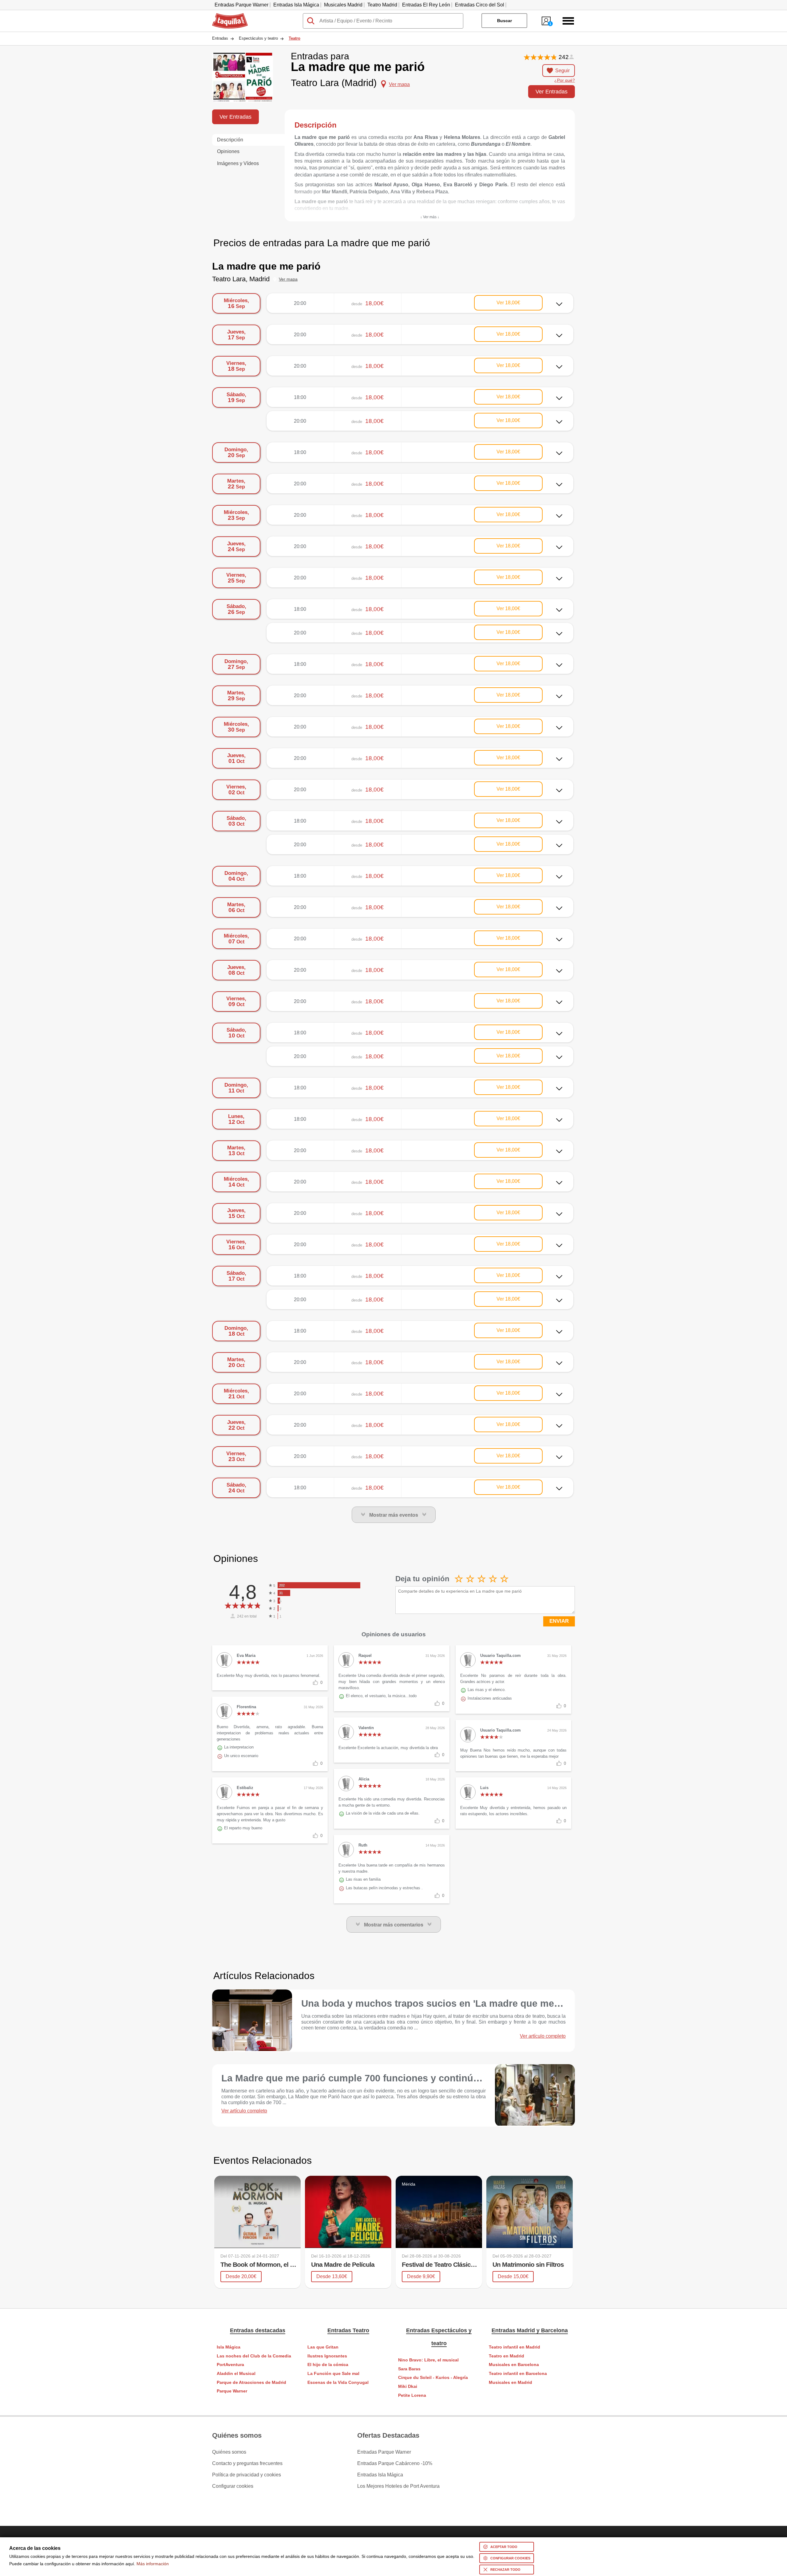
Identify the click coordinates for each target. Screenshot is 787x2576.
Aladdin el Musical (236, 2374)
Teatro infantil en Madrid (514, 2347)
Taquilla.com (226, 16)
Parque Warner (232, 2391)
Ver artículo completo (543, 2036)
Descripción (230, 140)
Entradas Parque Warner (241, 5)
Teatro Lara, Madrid (241, 279)
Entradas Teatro (348, 2330)
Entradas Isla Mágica (296, 5)
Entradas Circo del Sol (480, 5)
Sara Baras (409, 2369)
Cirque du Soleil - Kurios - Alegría (433, 2378)
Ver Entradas (552, 91)
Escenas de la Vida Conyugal (338, 2382)
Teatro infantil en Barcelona (518, 2374)
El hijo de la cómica (328, 2365)
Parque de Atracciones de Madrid (251, 2382)
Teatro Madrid (382, 5)
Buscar (504, 21)
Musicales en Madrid (510, 2382)
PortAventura (230, 2365)
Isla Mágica (229, 2347)
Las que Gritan (323, 2347)
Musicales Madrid (343, 5)
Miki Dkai (408, 2386)
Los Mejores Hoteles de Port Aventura (398, 2486)
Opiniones (228, 151)
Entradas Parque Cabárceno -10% (395, 2463)
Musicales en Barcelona (514, 2365)
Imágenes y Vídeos (238, 163)
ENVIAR (559, 1621)
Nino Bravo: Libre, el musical (428, 2360)
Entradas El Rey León (426, 5)
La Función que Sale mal (333, 2374)
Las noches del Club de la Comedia (254, 2356)
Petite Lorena (412, 2395)
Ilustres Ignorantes (327, 2356)
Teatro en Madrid (506, 2356)
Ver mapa (288, 279)
